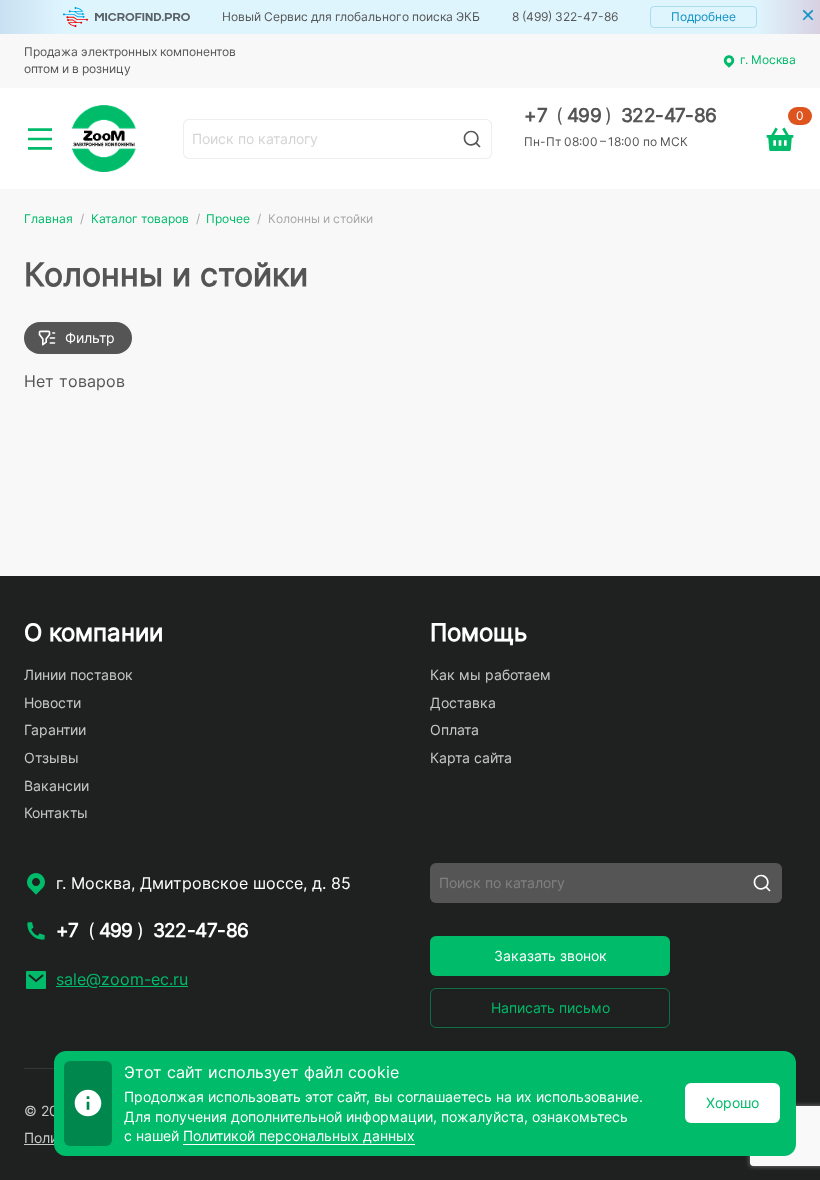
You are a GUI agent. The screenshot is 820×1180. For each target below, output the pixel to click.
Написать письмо (550, 1007)
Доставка (463, 702)
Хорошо (732, 1102)
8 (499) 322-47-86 (565, 16)
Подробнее (703, 16)
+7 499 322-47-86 (620, 115)
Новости (52, 702)
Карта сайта (471, 757)
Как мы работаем (490, 674)
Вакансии (56, 785)
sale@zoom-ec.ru (122, 979)
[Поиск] (472, 139)
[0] (780, 139)
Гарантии (55, 729)
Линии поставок (78, 674)
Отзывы (51, 757)
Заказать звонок (550, 955)
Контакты (56, 812)
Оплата (454, 729)
